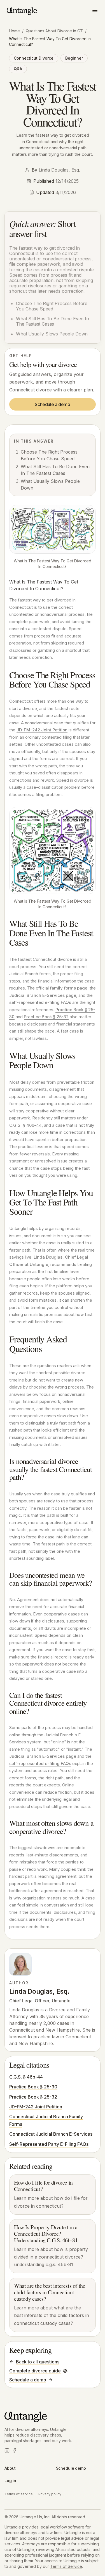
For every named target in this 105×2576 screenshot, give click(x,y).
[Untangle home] (22, 11)
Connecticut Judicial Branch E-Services (51, 2134)
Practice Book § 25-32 (46, 1017)
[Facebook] (14, 2451)
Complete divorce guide (35, 2371)
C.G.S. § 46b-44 (25, 1125)
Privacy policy (50, 2494)
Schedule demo (71, 2468)
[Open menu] (95, 10)
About (10, 2468)
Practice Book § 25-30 (33, 2087)
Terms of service (19, 2494)
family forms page (69, 988)
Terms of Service (66, 2566)
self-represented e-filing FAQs (40, 1002)
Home (14, 31)
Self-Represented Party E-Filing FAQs (49, 2144)
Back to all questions (38, 2362)
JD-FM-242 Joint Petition (42, 730)
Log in (10, 2481)
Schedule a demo (52, 404)
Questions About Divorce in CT (54, 31)
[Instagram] (7, 2451)
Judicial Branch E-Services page (43, 995)
